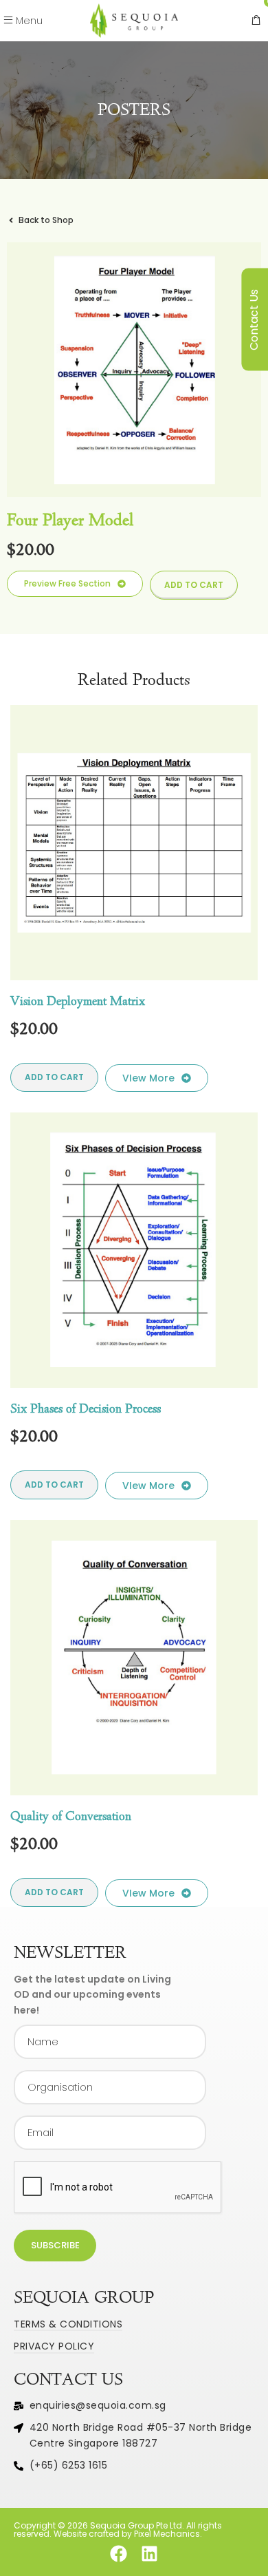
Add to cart (194, 585)
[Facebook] (119, 2554)
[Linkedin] (149, 2554)
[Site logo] (134, 20)
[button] (75, 584)
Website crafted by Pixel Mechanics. (128, 2534)
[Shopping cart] (256, 21)
